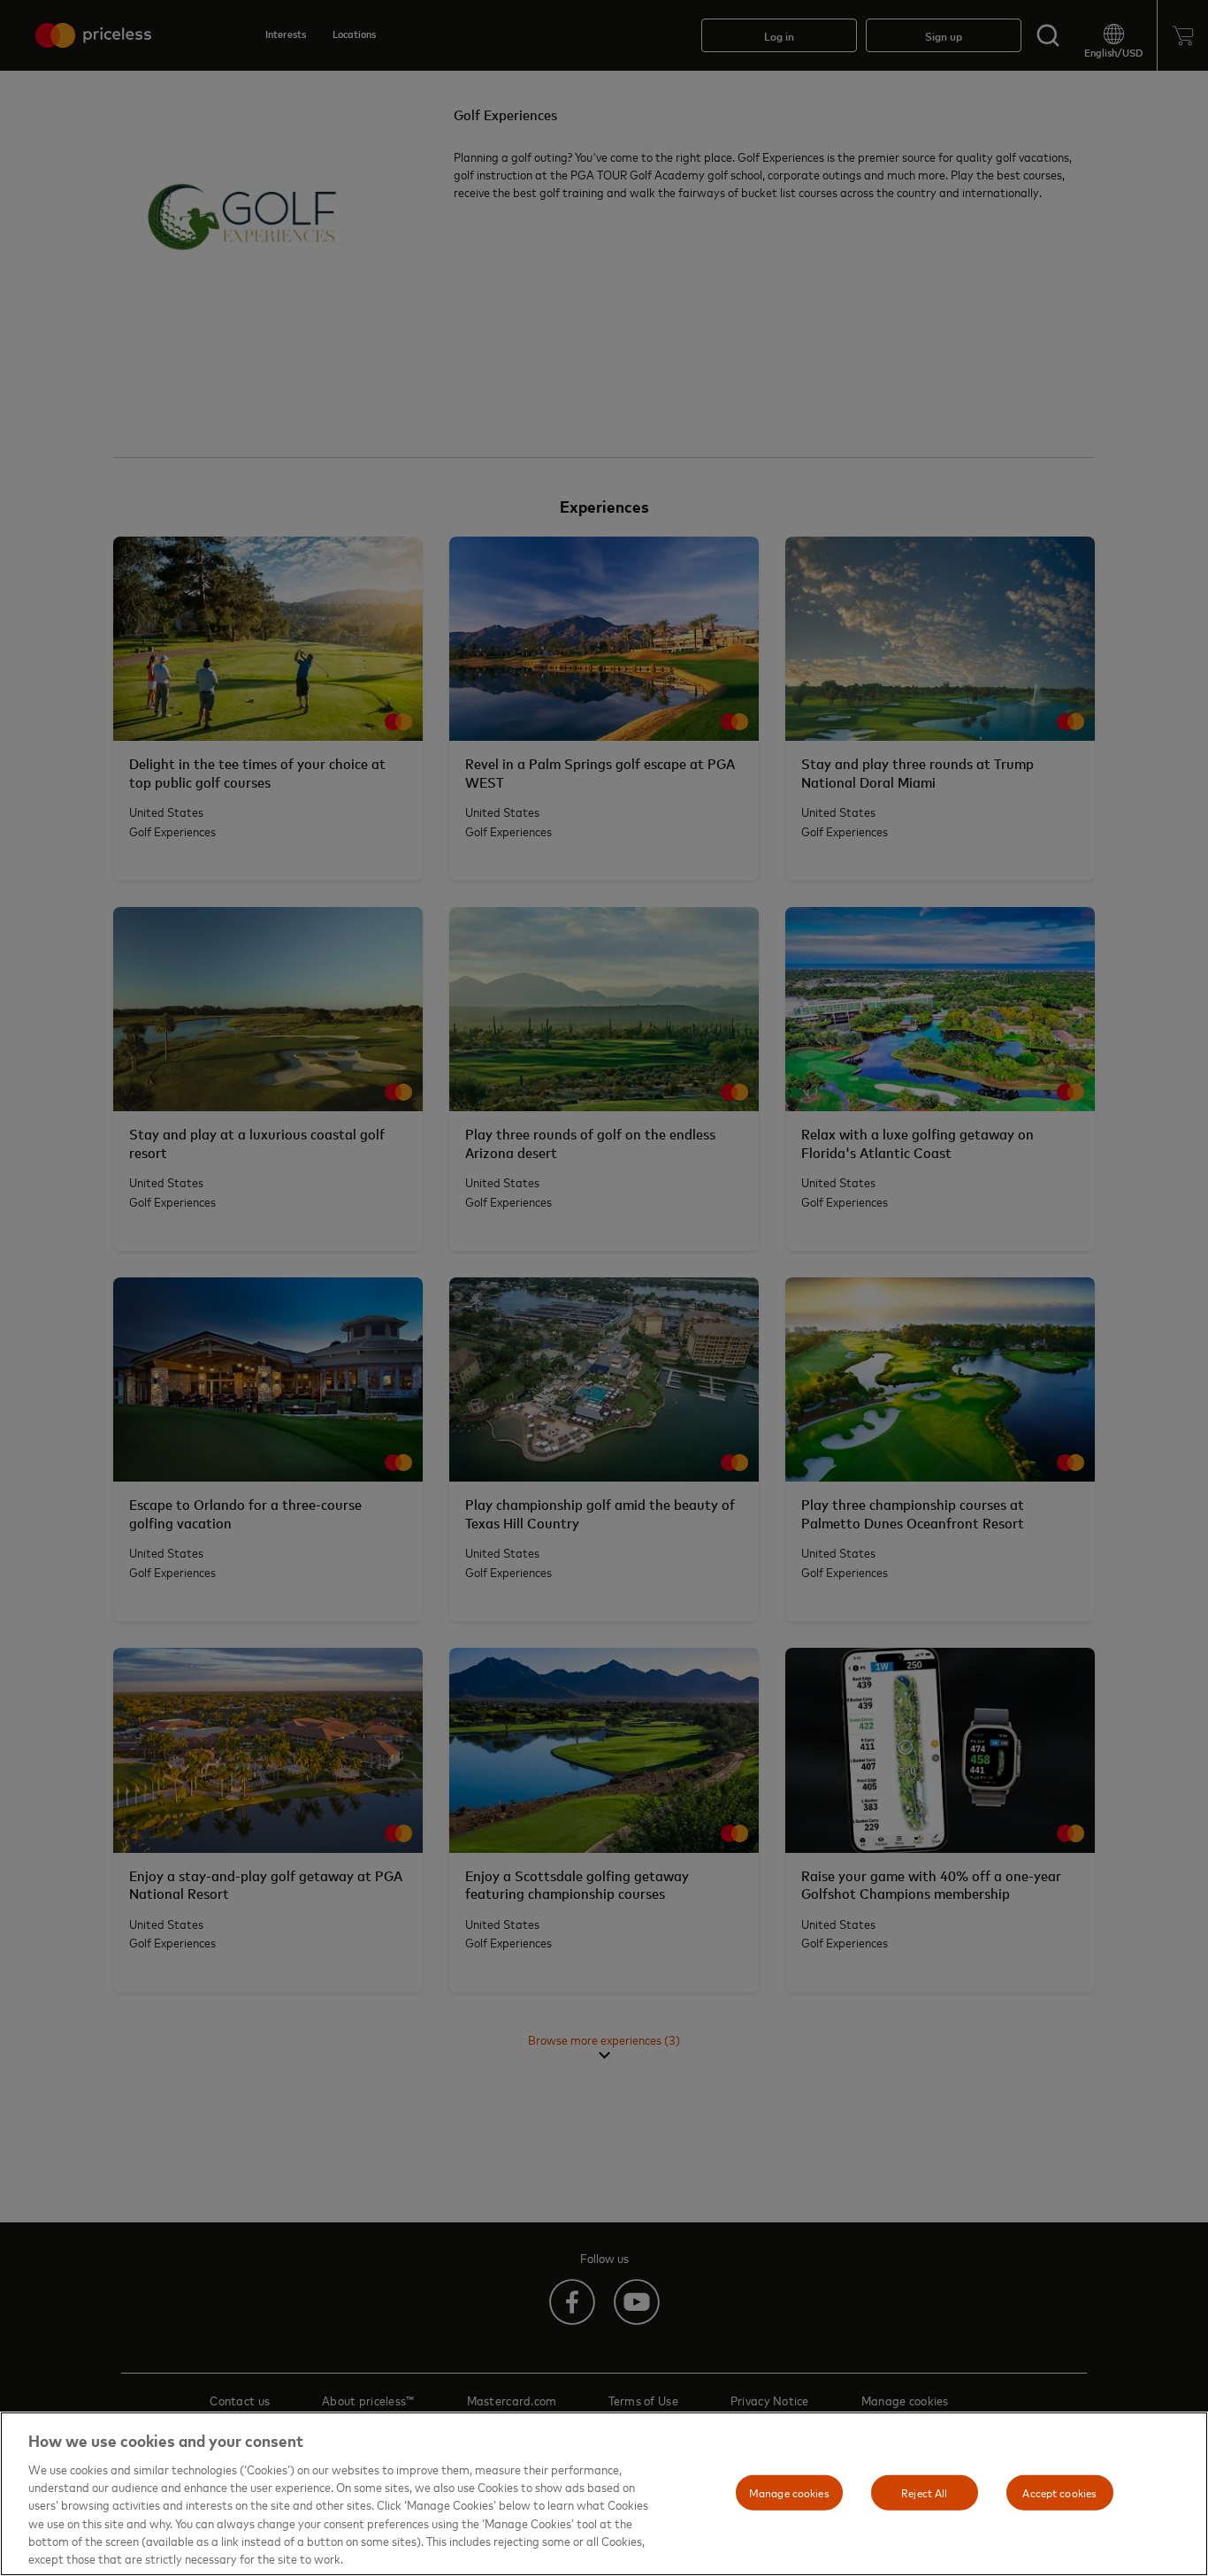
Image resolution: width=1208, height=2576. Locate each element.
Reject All (924, 2492)
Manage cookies (789, 2492)
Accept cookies (1059, 2492)
